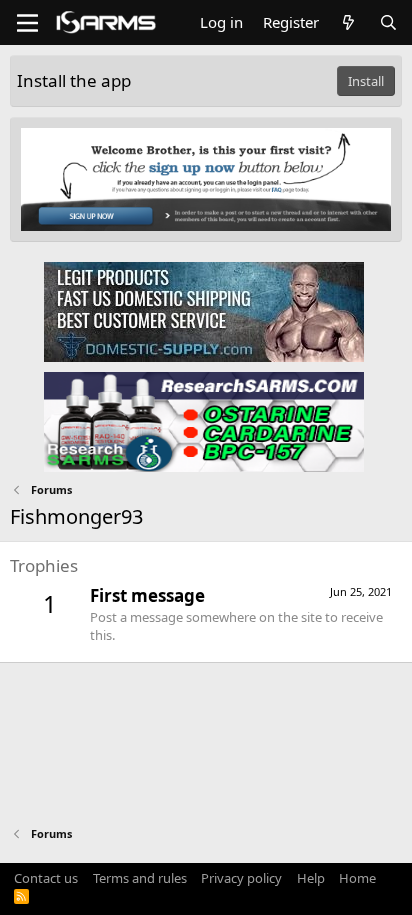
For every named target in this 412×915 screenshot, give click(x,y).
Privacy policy (241, 878)
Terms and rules (140, 878)
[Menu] (27, 23)
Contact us (46, 878)
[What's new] (348, 22)
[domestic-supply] (204, 311)
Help (311, 878)
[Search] (388, 22)
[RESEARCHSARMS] (204, 421)
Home (357, 878)
